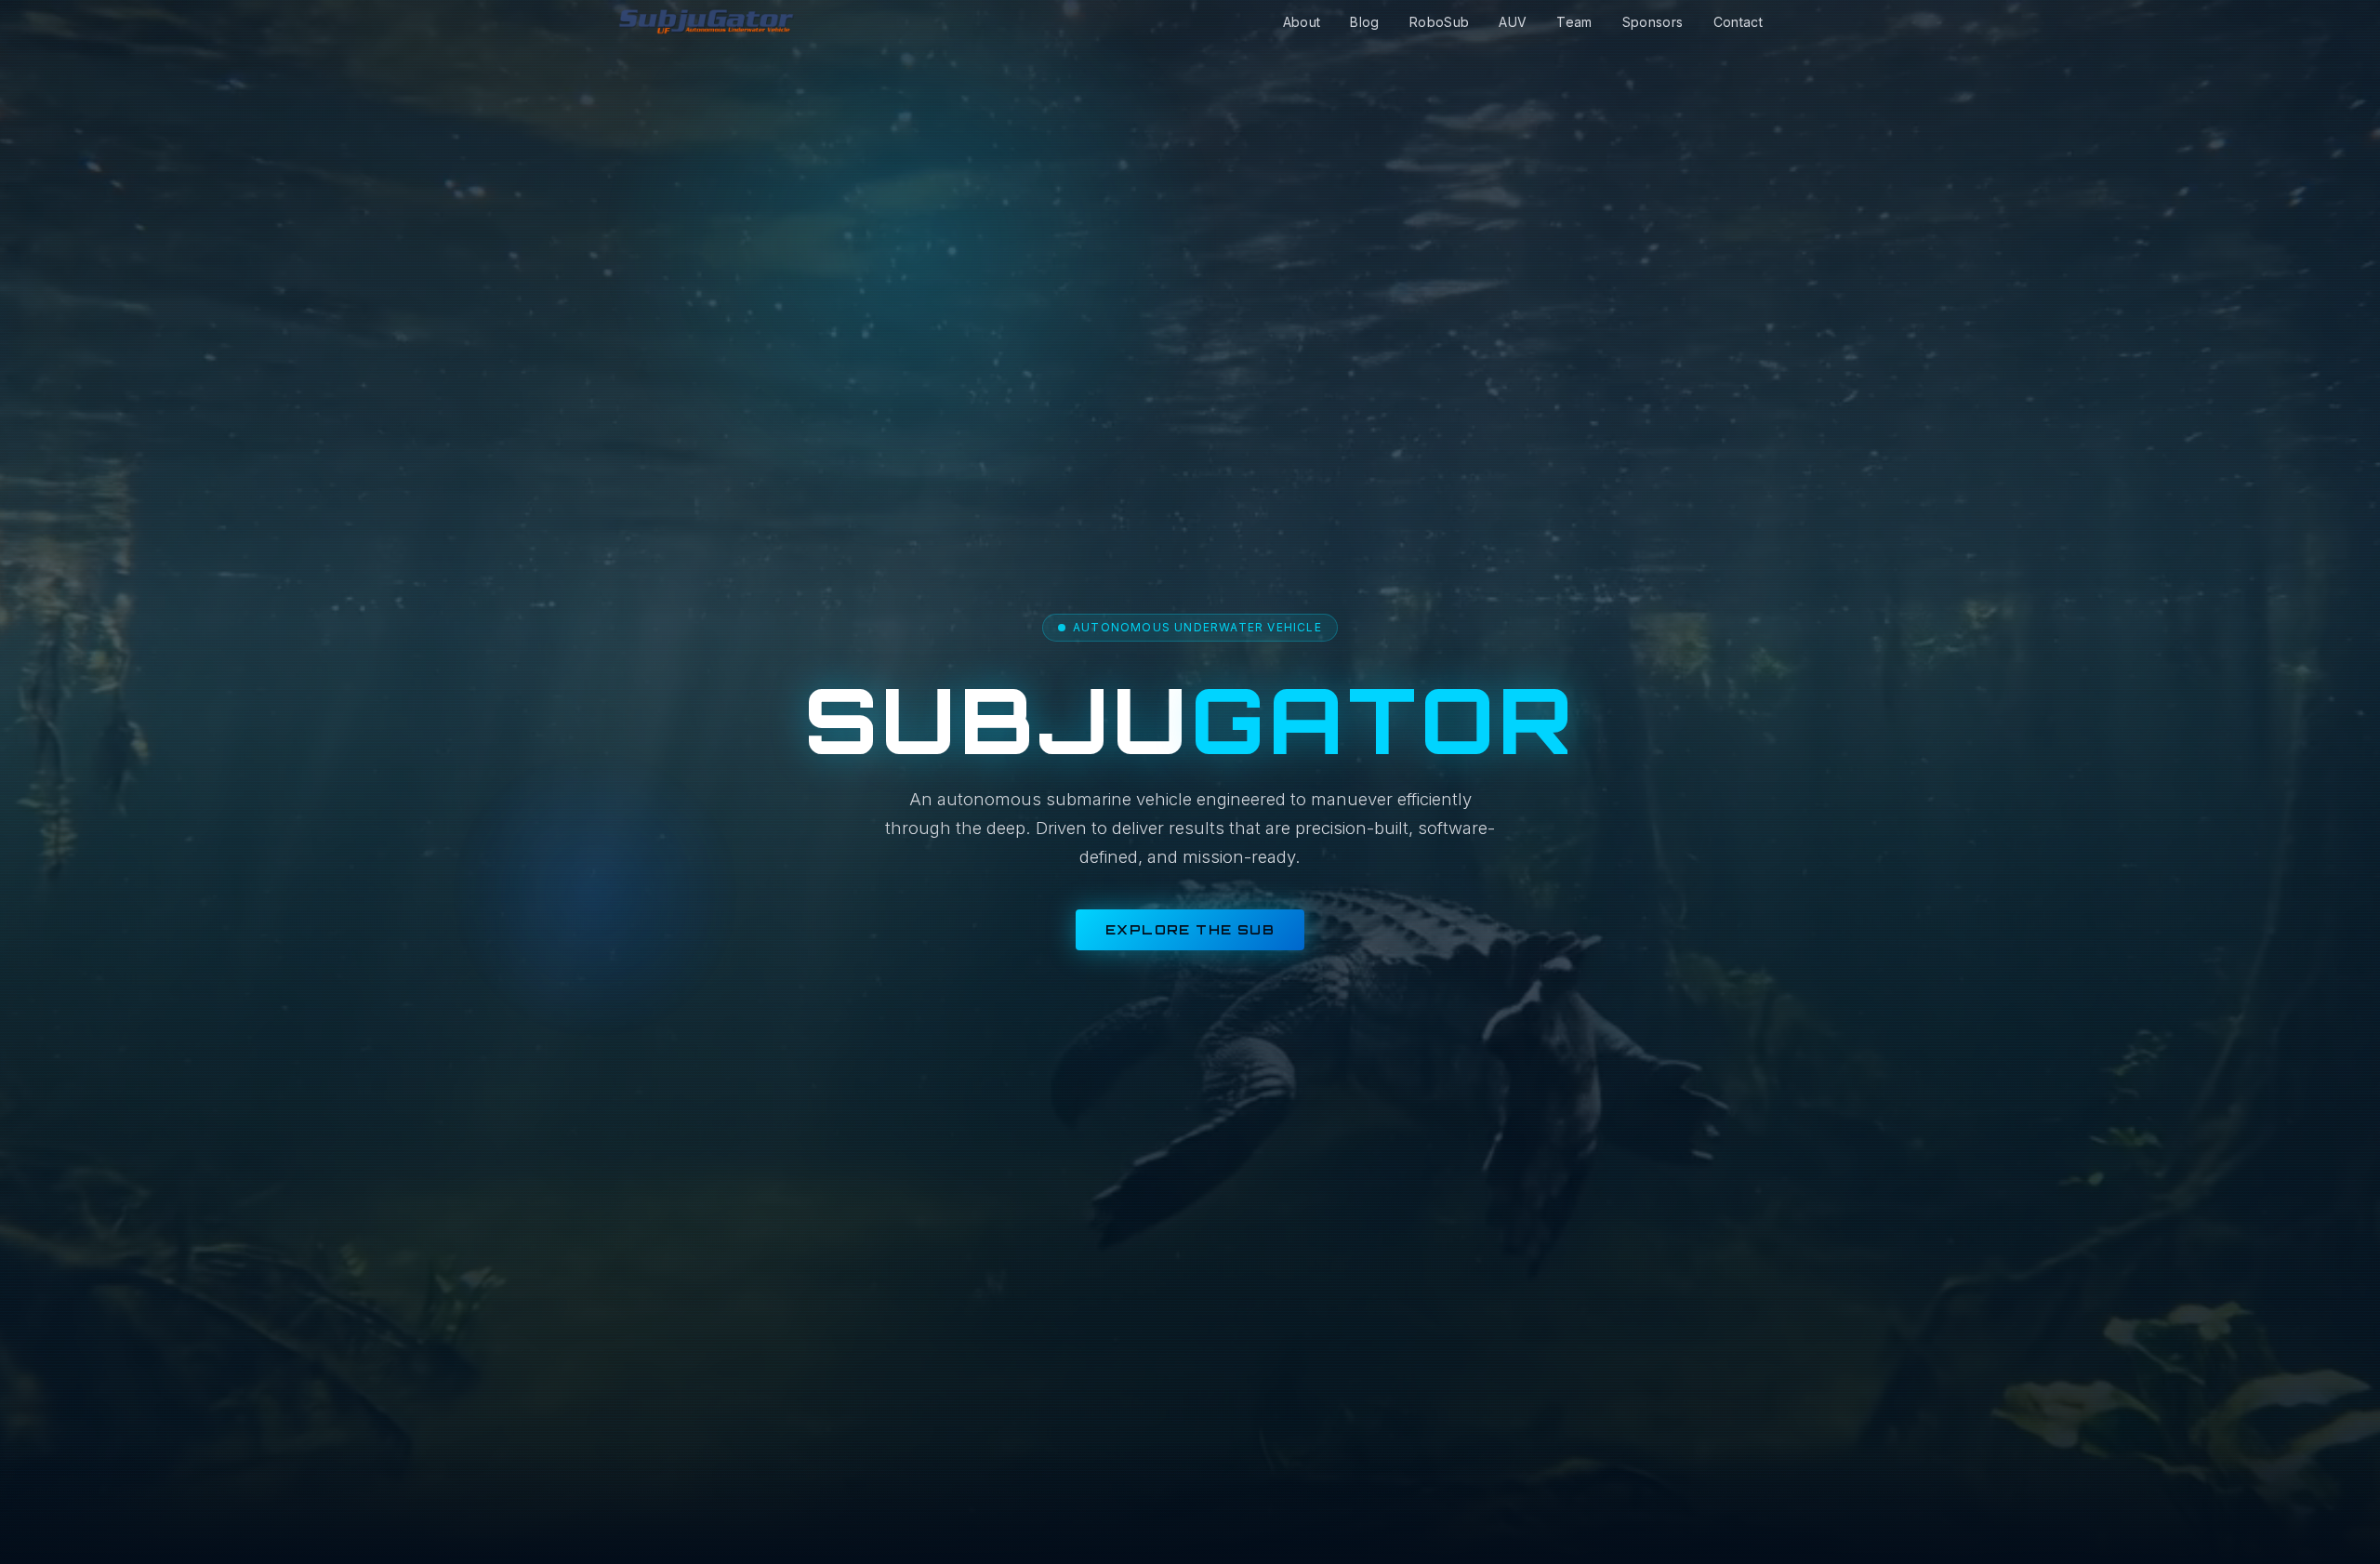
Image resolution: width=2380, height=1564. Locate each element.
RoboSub (1439, 22)
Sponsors (1653, 22)
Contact (1738, 22)
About (1302, 22)
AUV (1513, 22)
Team (1574, 22)
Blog (1364, 22)
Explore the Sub (1190, 929)
